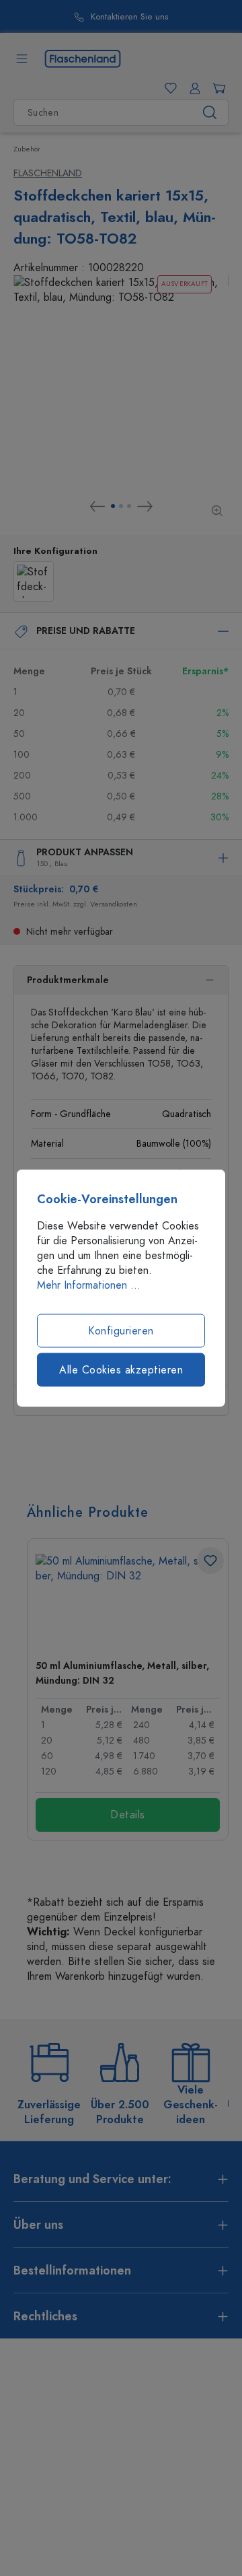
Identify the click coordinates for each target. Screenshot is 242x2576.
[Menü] (22, 59)
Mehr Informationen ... (89, 1285)
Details (128, 1815)
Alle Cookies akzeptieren (121, 1370)
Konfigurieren (121, 1331)
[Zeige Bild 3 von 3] (129, 506)
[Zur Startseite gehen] (83, 58)
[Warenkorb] (216, 88)
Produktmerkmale (68, 980)
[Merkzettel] (168, 88)
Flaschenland (48, 173)
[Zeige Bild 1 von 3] (113, 506)
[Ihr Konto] (192, 88)
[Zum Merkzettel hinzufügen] (210, 1561)
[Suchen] (210, 112)
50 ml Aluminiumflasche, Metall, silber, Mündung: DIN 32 (122, 1673)
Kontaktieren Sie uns (129, 17)
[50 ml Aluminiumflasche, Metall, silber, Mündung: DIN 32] (128, 1601)
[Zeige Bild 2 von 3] (121, 506)
